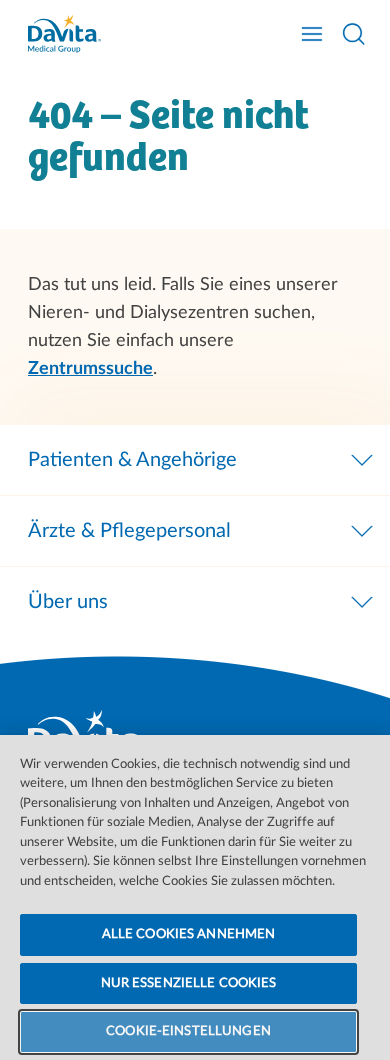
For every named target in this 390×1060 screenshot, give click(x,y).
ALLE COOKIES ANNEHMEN (189, 934)
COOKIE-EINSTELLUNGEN (188, 1031)
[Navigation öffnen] (312, 34)
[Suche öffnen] (354, 34)
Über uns (68, 602)
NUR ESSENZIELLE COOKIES (189, 983)
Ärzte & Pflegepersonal (129, 531)
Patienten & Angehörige (132, 460)
